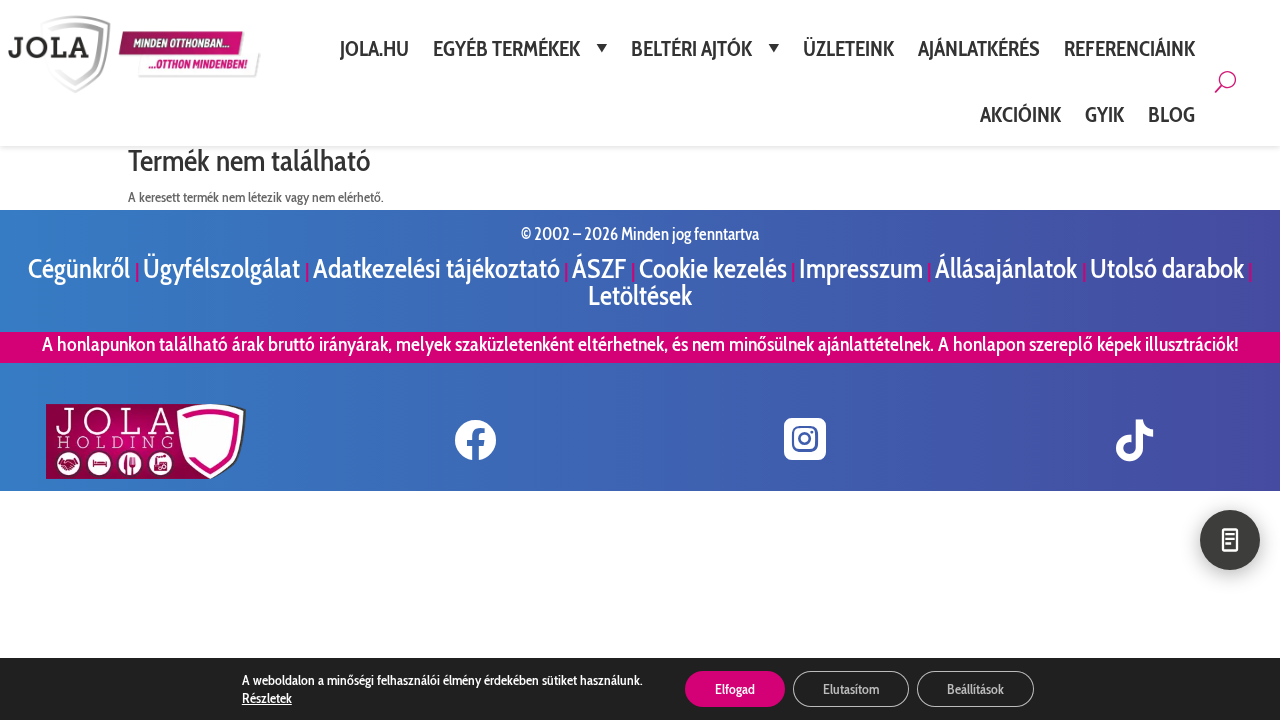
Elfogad (735, 689)
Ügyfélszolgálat (224, 268)
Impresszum (861, 268)
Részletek (267, 698)
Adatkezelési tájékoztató (436, 268)
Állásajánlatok (1008, 268)
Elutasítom (851, 689)
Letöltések (640, 295)
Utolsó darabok (1167, 268)
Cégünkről (81, 268)
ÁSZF (601, 268)
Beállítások (975, 689)
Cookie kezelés (713, 268)
